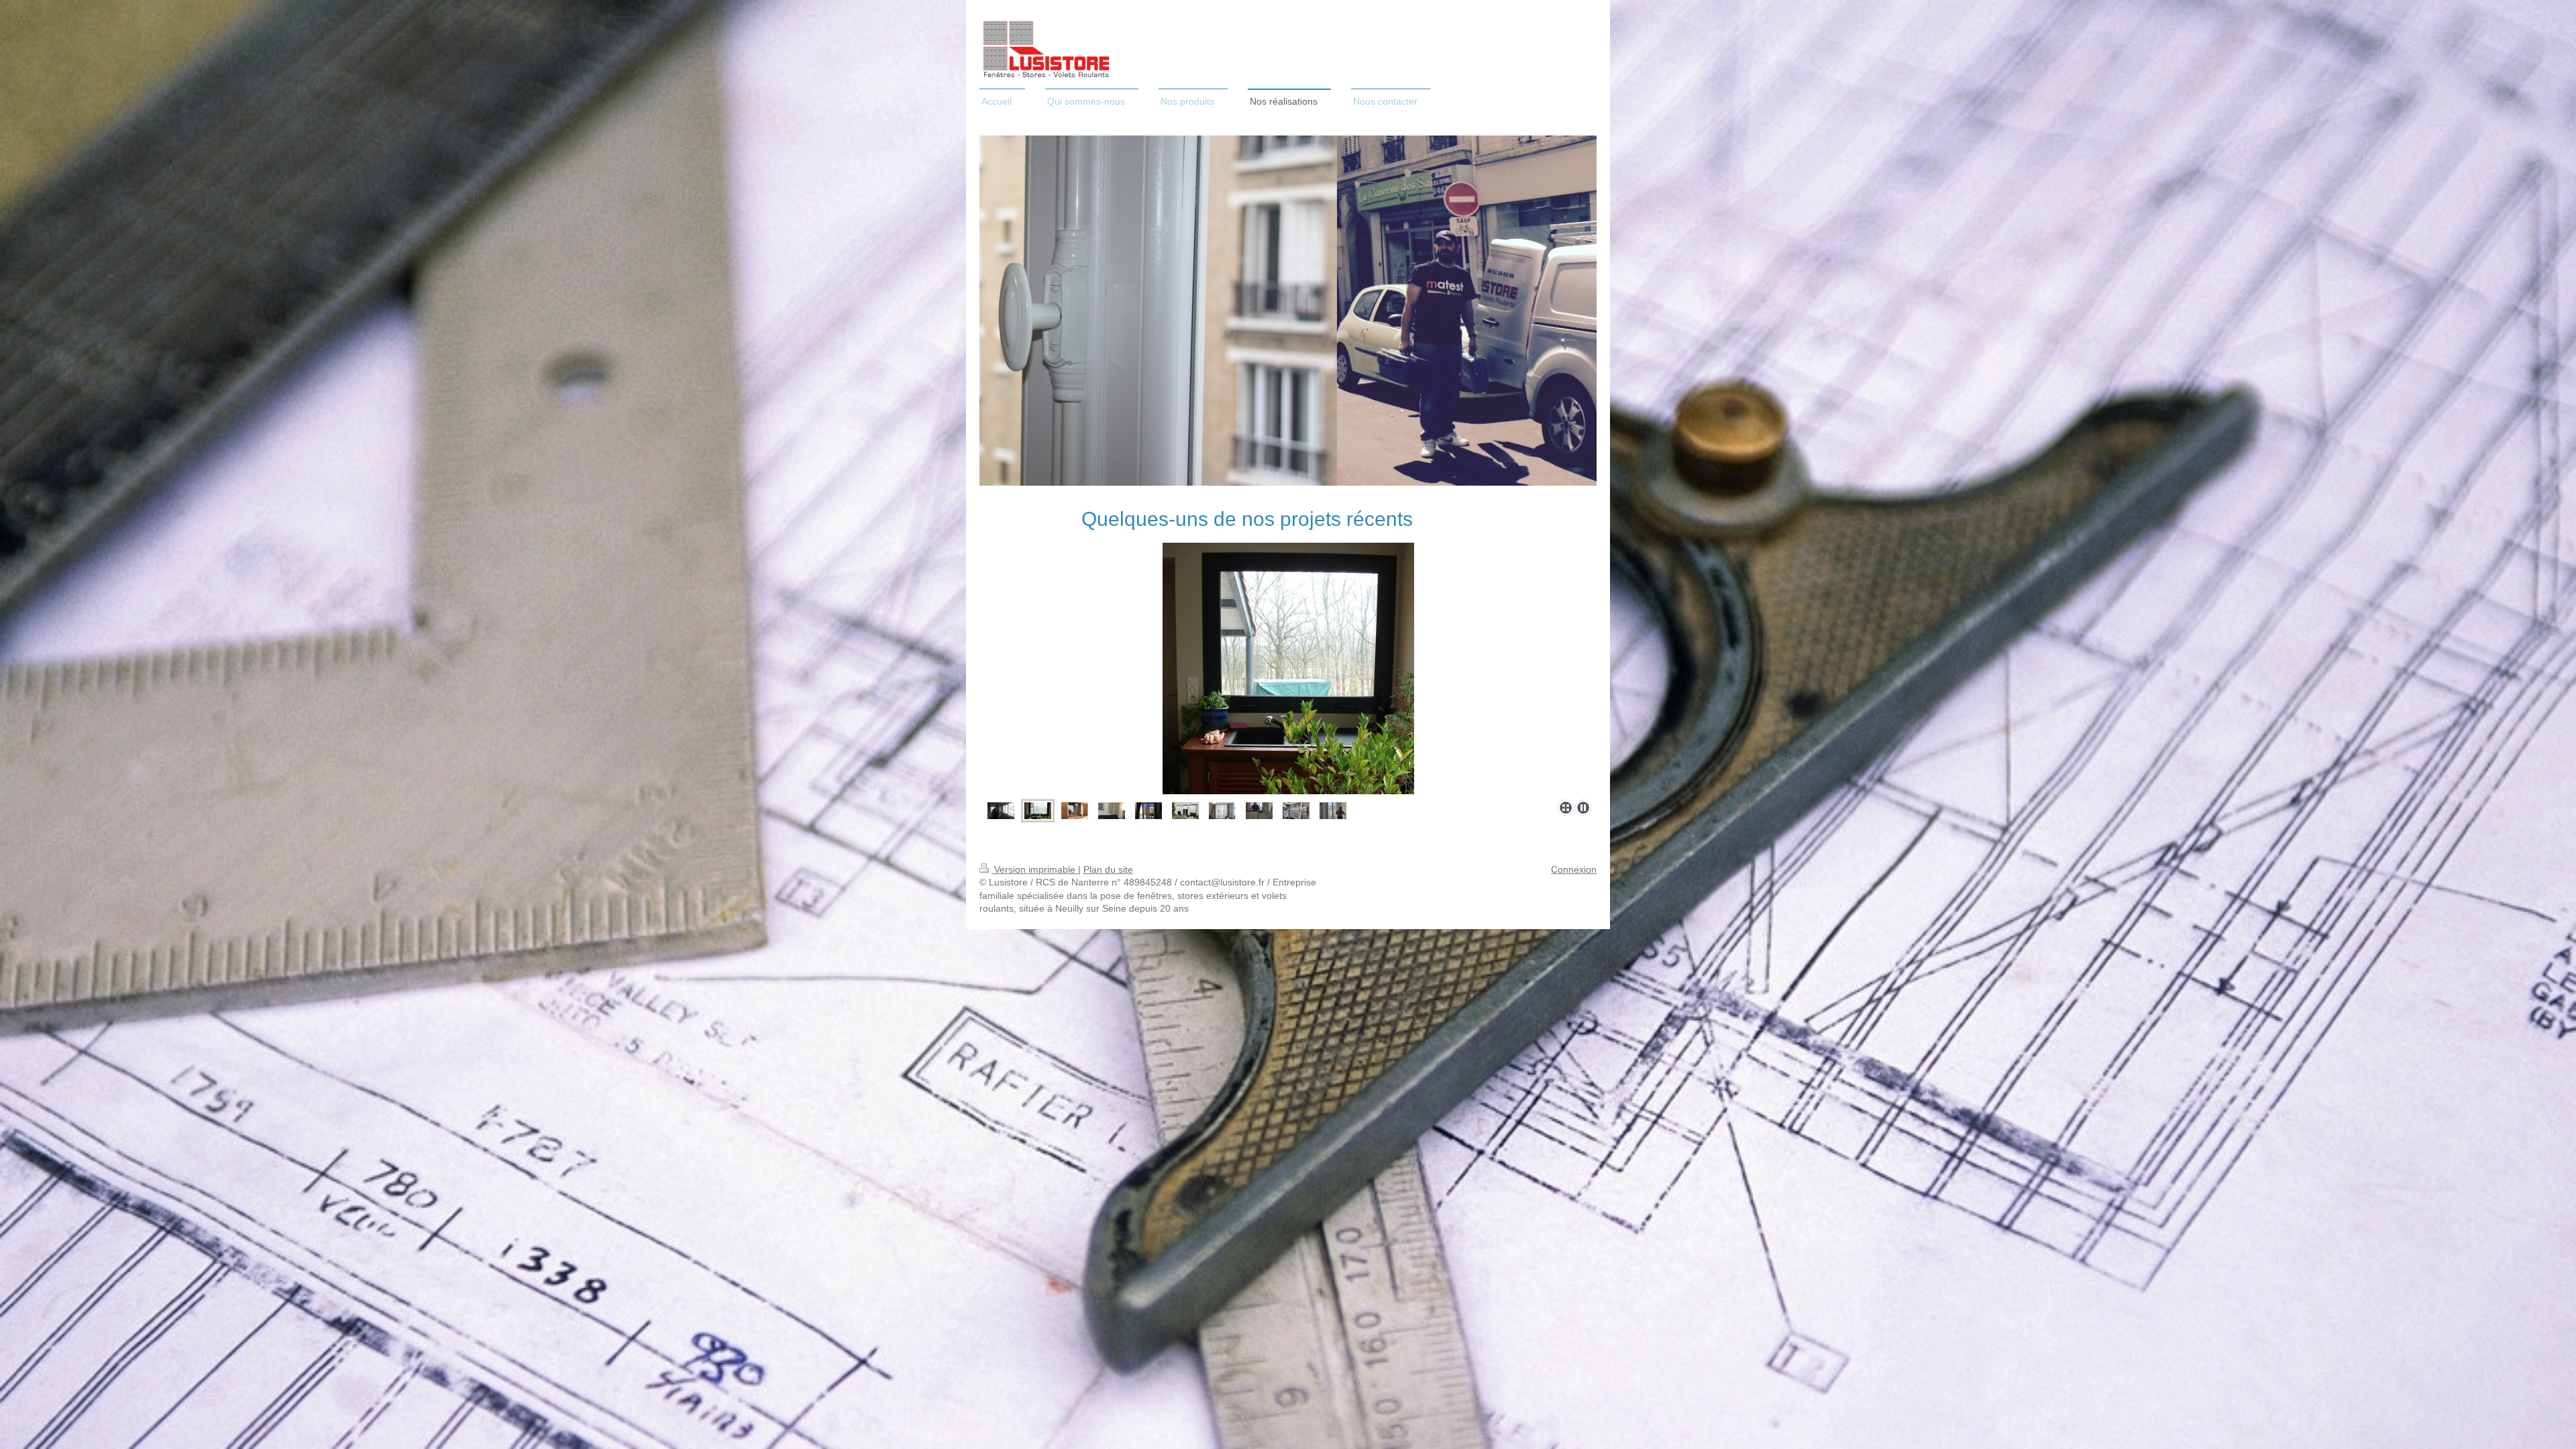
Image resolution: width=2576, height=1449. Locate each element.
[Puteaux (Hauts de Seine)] (1038, 811)
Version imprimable (1035, 869)
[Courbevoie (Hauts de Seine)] (1222, 811)
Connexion (1574, 869)
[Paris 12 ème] (1001, 811)
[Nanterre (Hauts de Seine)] (1075, 811)
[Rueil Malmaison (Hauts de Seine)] (1185, 811)
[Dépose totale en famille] (1259, 811)
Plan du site (1108, 869)
